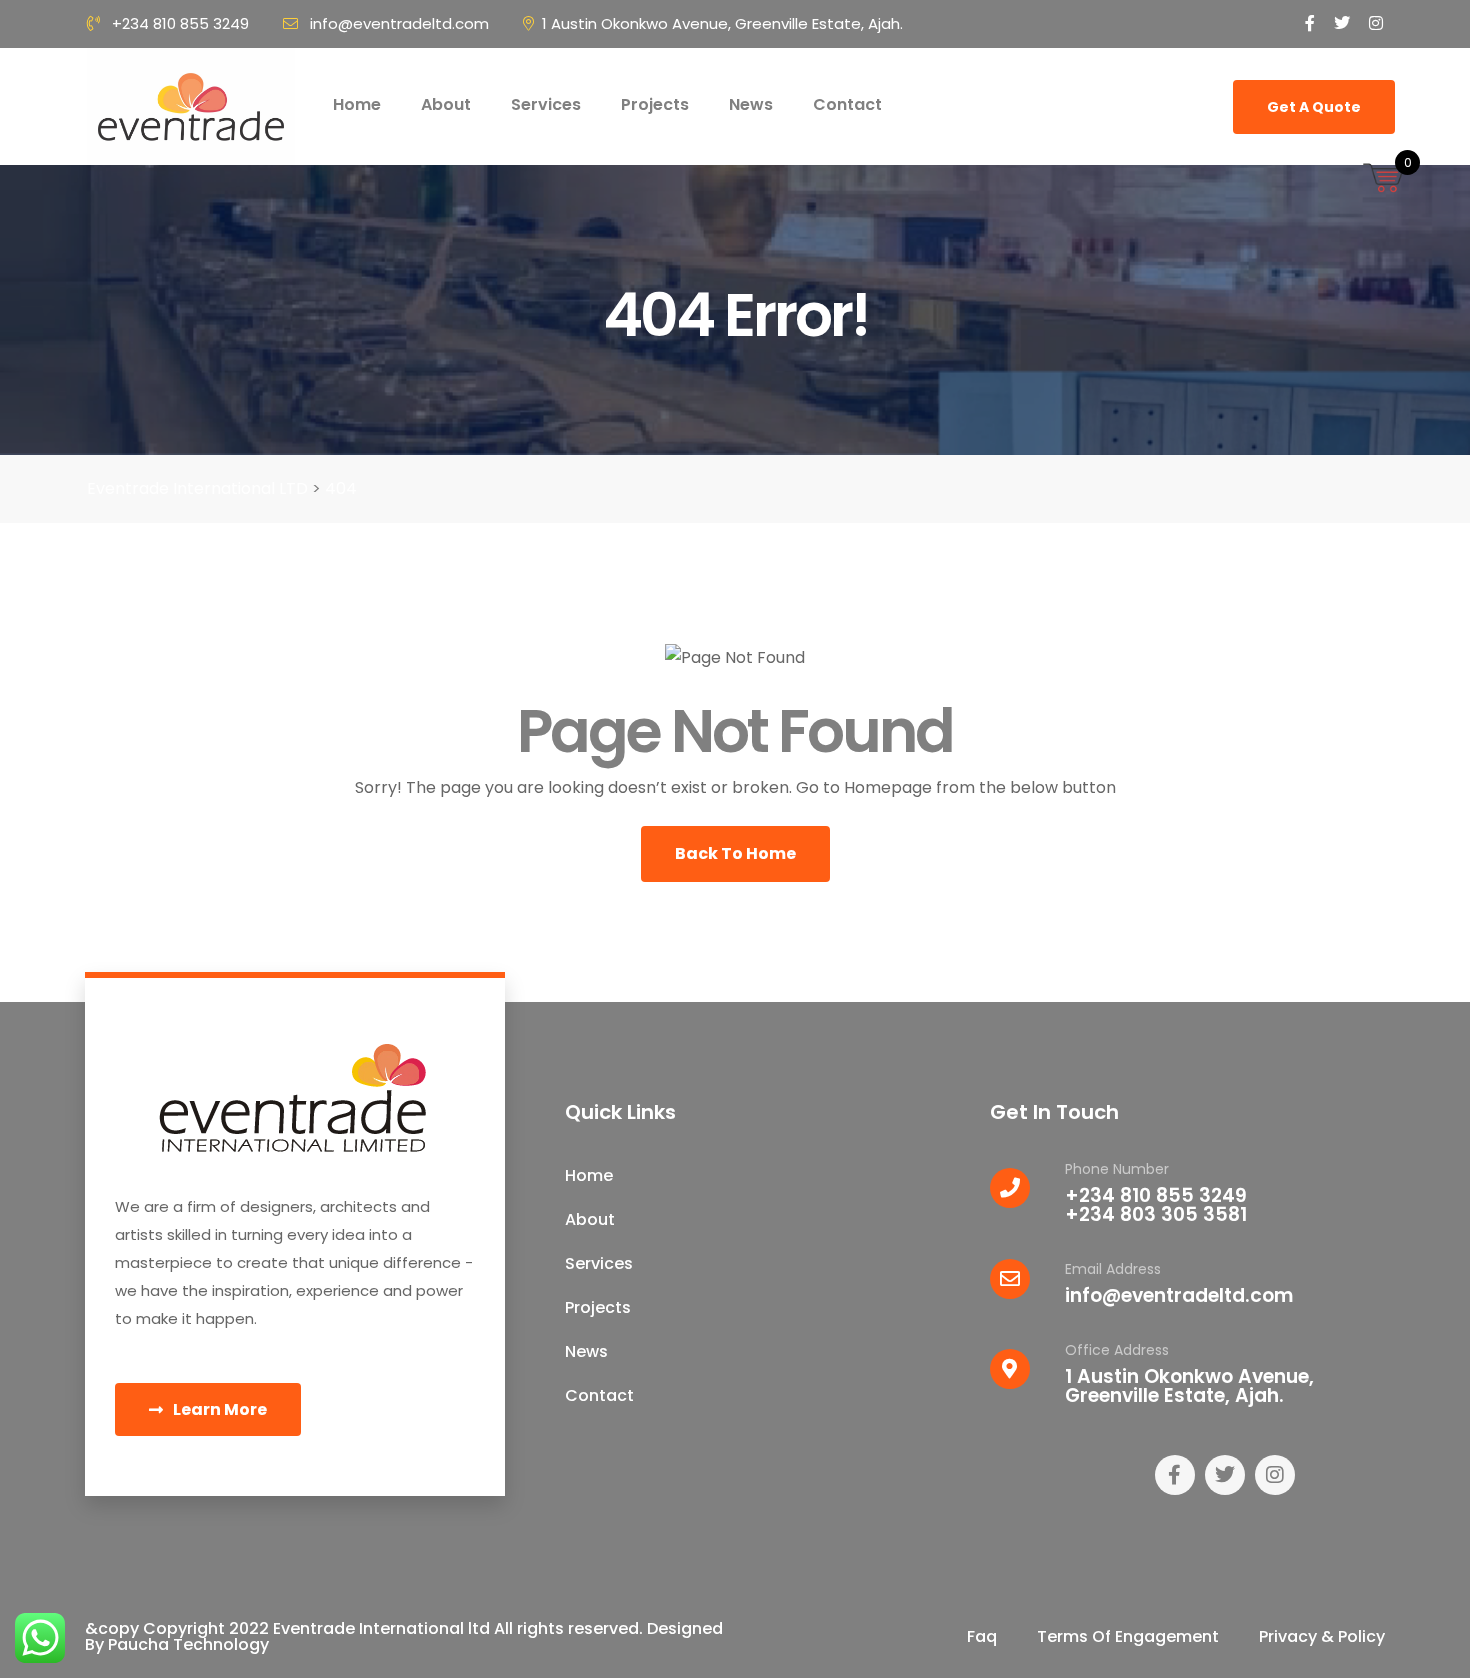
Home (357, 104)
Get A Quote (1314, 107)
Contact (847, 104)
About (446, 104)
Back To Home (735, 853)
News (751, 104)
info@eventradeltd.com (399, 23)
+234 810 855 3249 (180, 23)
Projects (655, 104)
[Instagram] (1275, 1475)
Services (546, 104)
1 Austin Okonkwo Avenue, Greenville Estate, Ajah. (722, 23)
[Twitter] (1225, 1475)
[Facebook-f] (1175, 1475)
